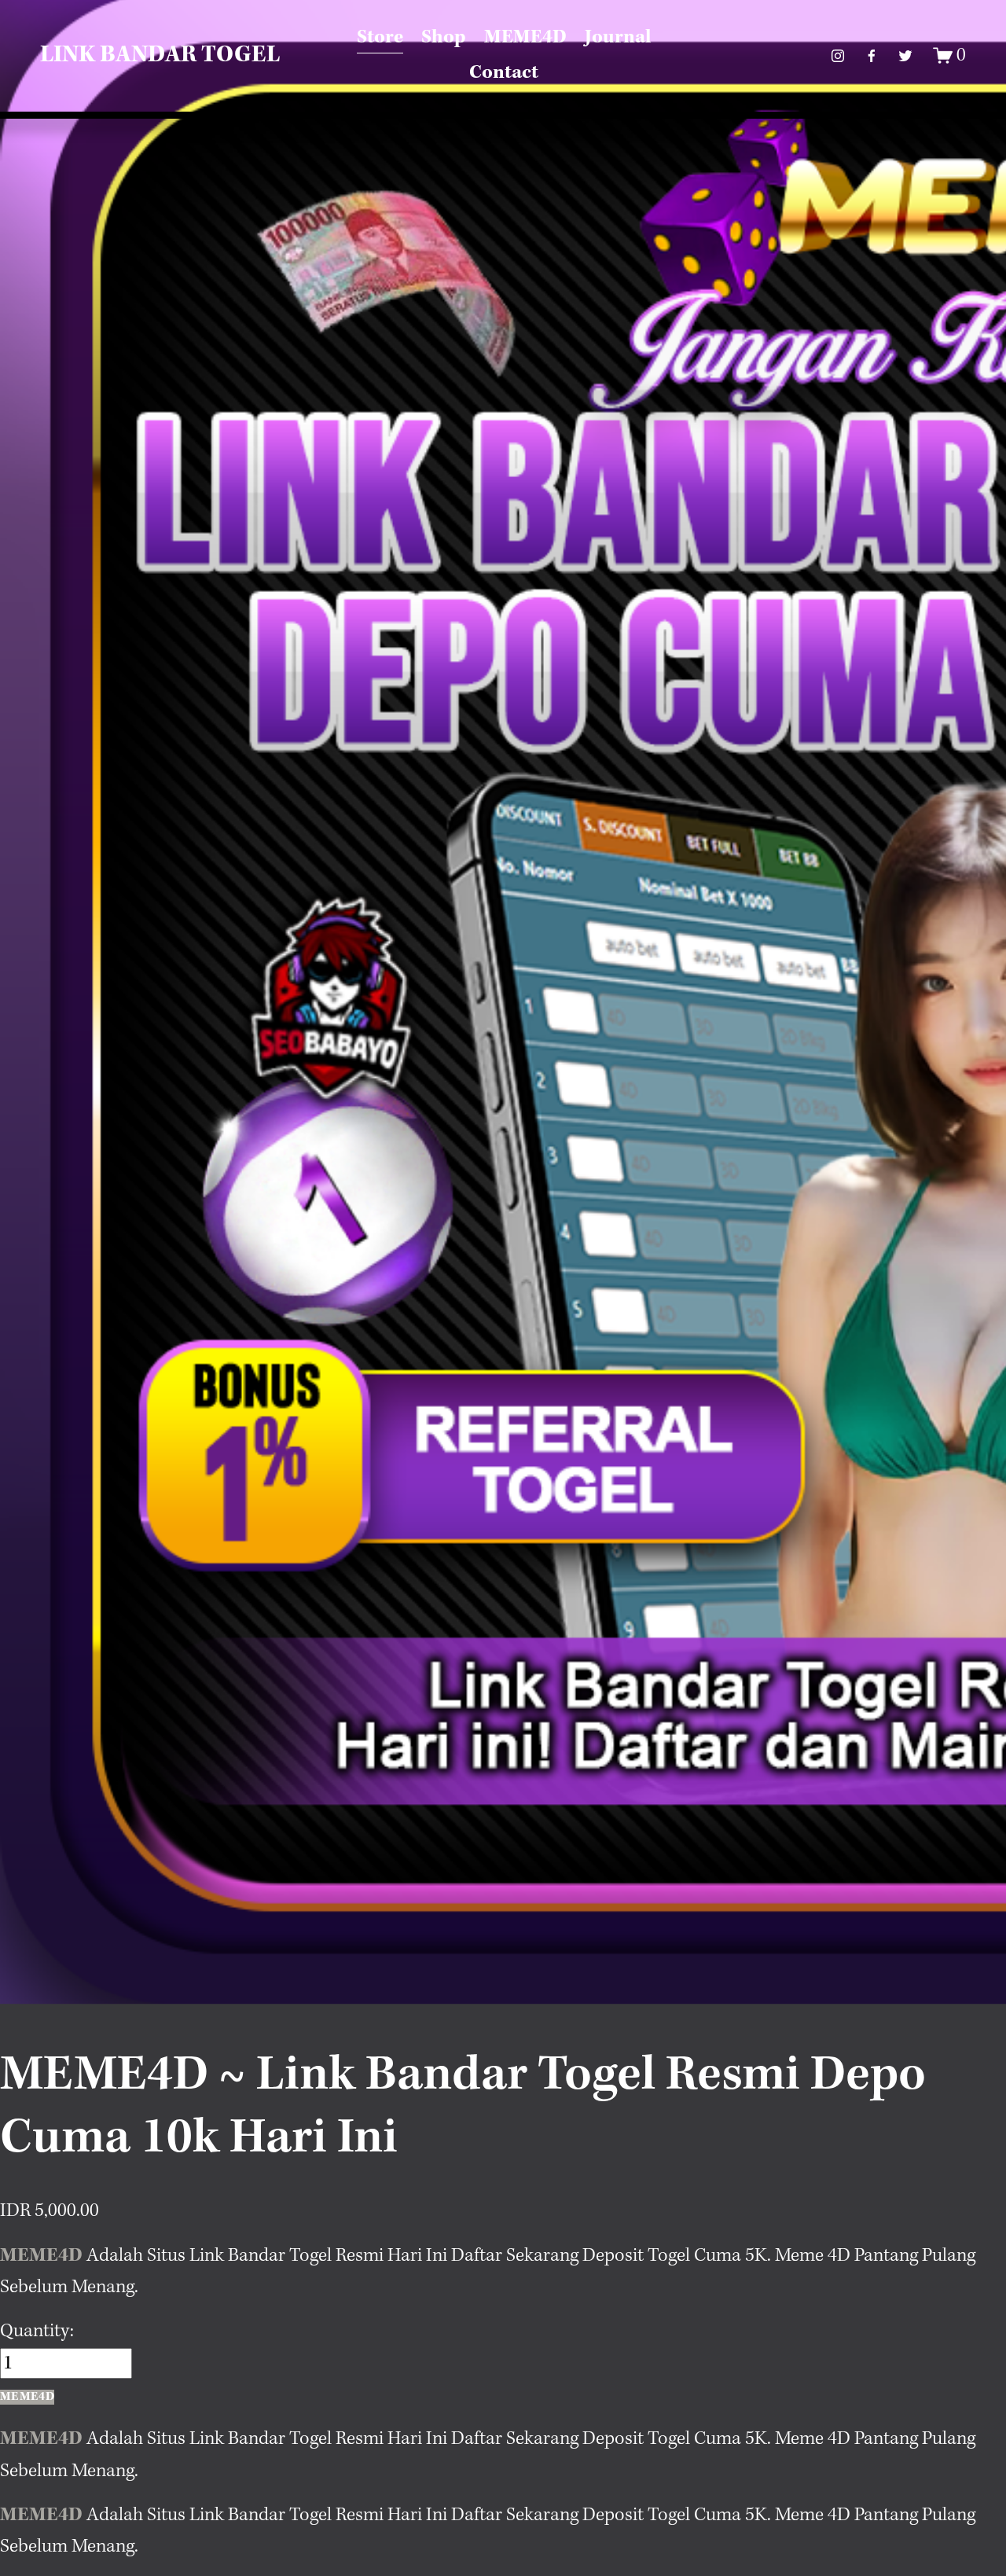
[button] (27, 2397)
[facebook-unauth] (872, 56)
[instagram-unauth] (838, 56)
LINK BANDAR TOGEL (160, 55)
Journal (618, 37)
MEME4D (525, 37)
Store (380, 37)
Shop (444, 37)
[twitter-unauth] (905, 56)
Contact (504, 73)
